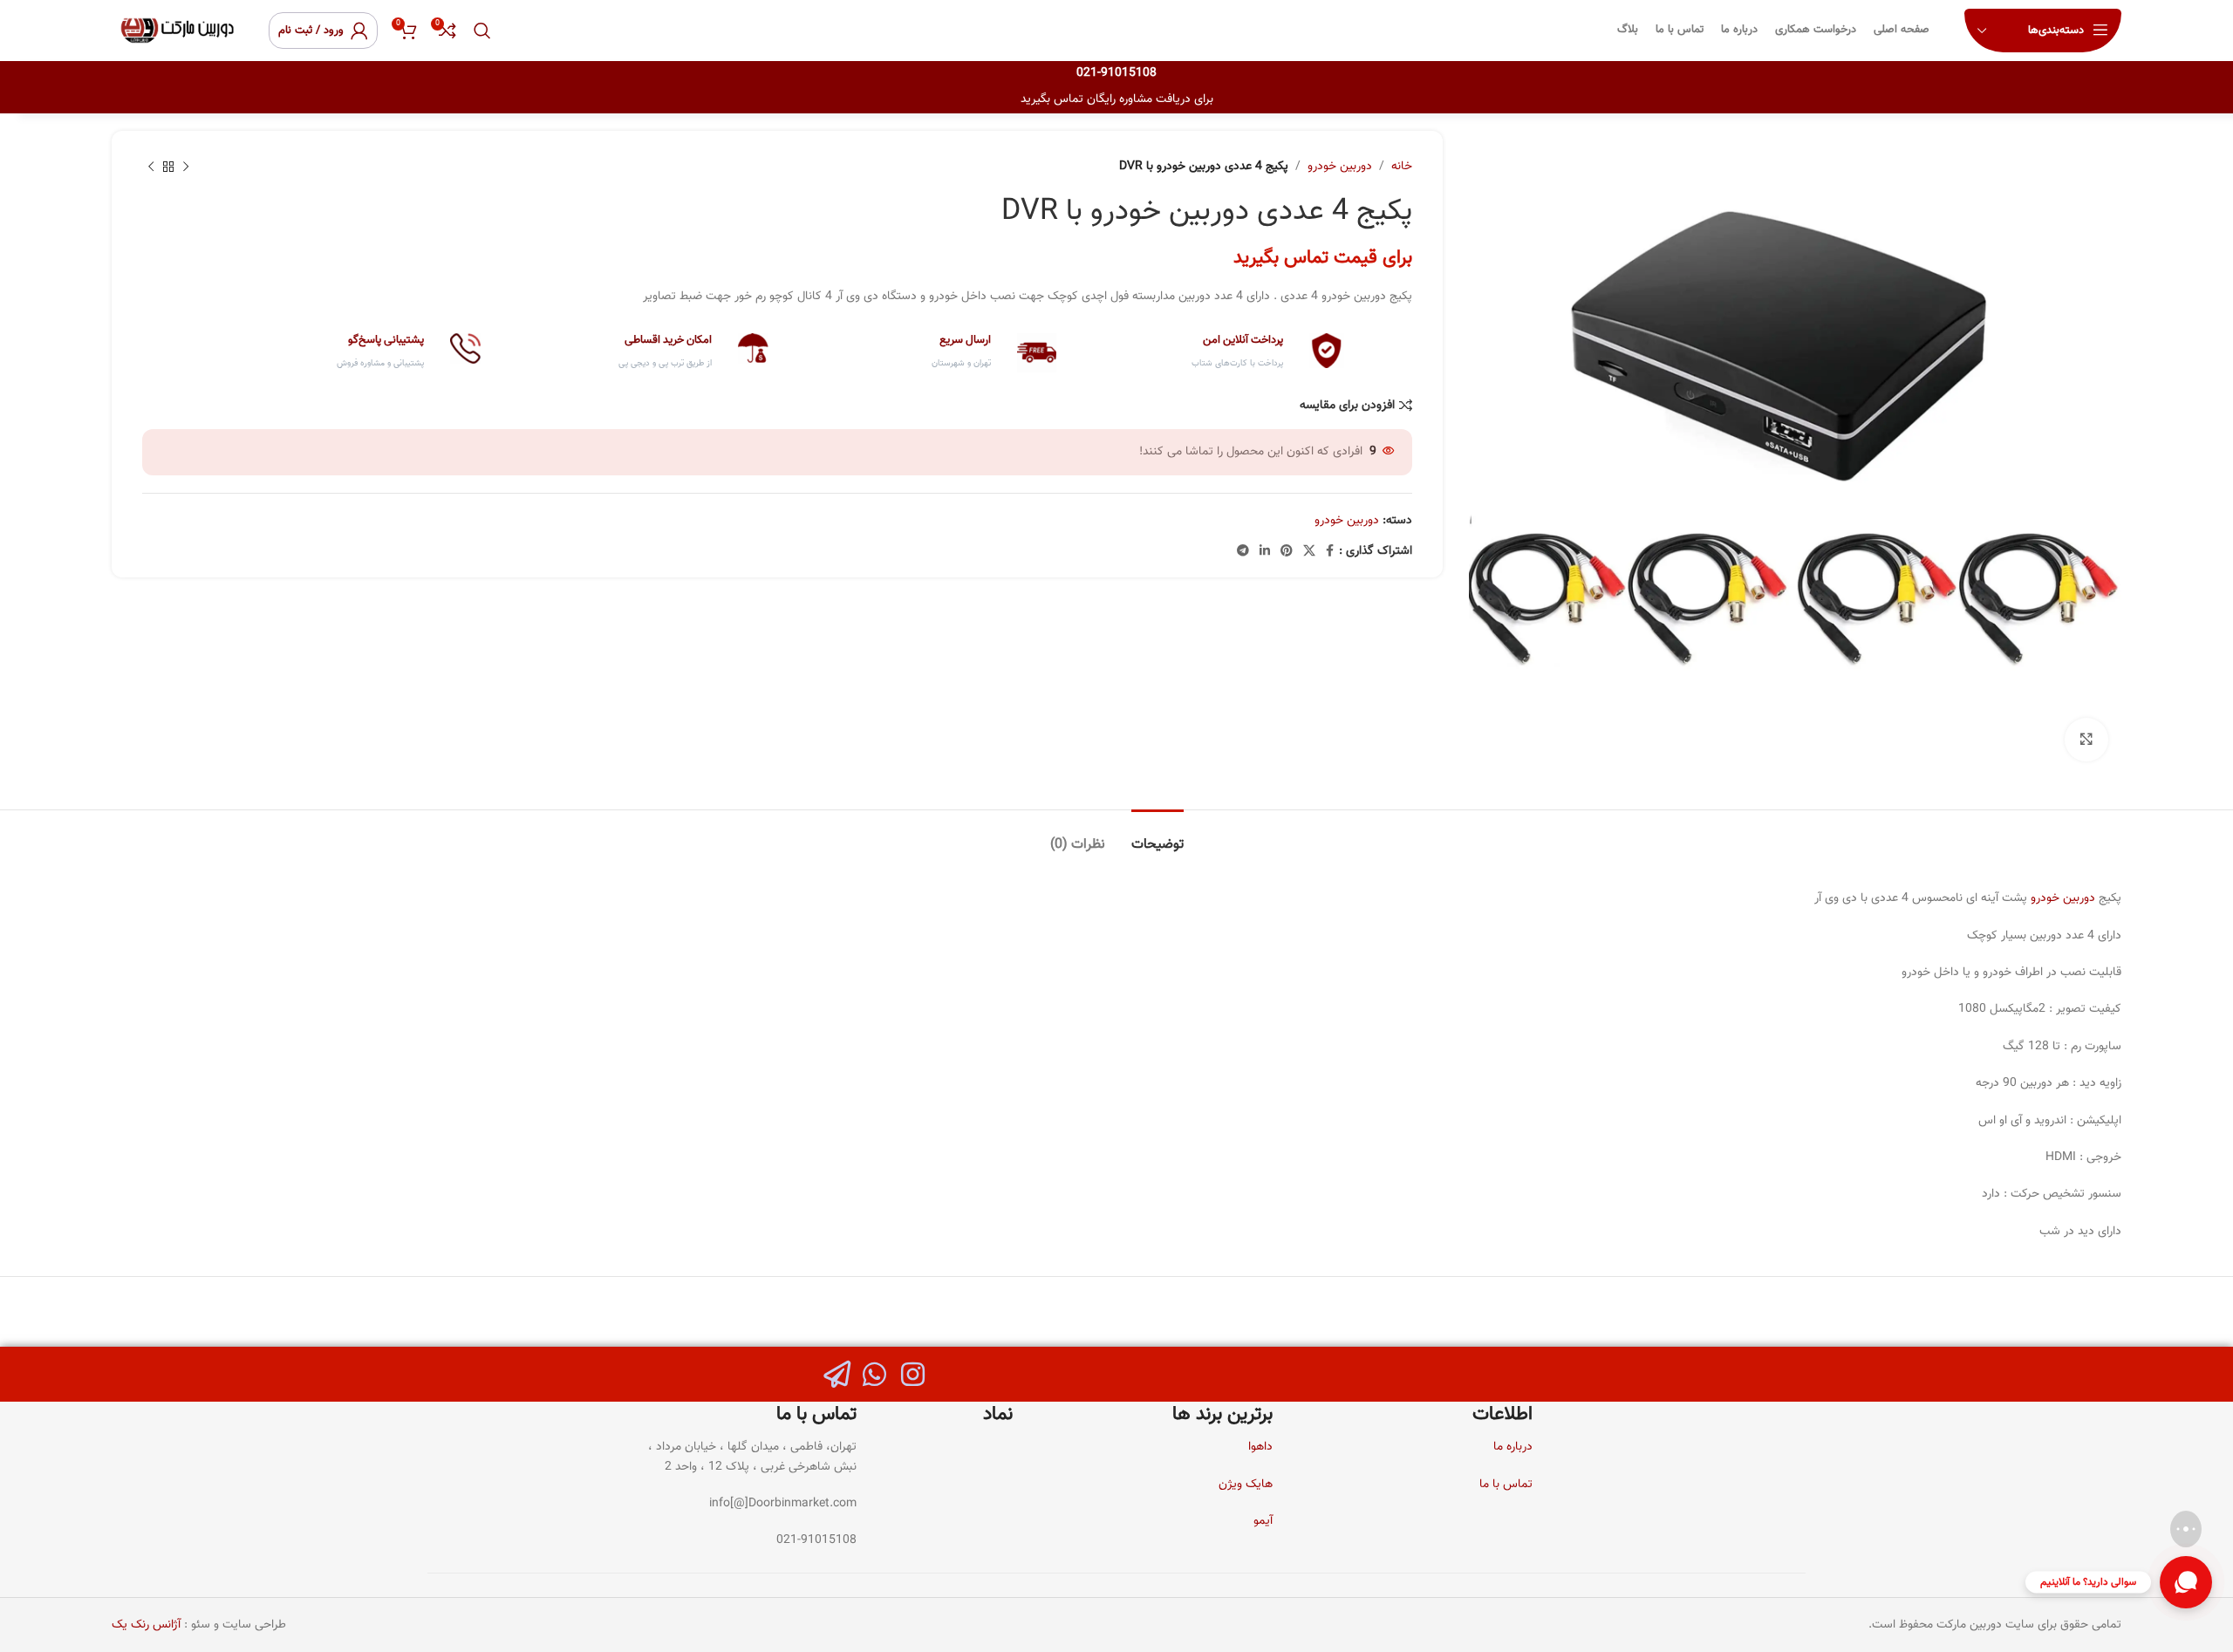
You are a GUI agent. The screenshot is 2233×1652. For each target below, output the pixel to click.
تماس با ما (1506, 1485)
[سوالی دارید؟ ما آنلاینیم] (2186, 1582)
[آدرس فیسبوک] (1330, 552)
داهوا (1260, 1447)
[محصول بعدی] (151, 167)
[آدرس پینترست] (1287, 552)
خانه (1402, 167)
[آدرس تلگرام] (1243, 552)
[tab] (1157, 836)
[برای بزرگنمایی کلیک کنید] (2086, 740)
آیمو (1263, 1521)
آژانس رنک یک (146, 1625)
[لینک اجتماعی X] (1309, 552)
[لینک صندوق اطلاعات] (1209, 352)
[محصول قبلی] (186, 167)
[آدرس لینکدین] (1265, 552)
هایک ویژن (1246, 1485)
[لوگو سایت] (177, 31)
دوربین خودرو (1340, 167)
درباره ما (1513, 1447)
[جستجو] (482, 31)
